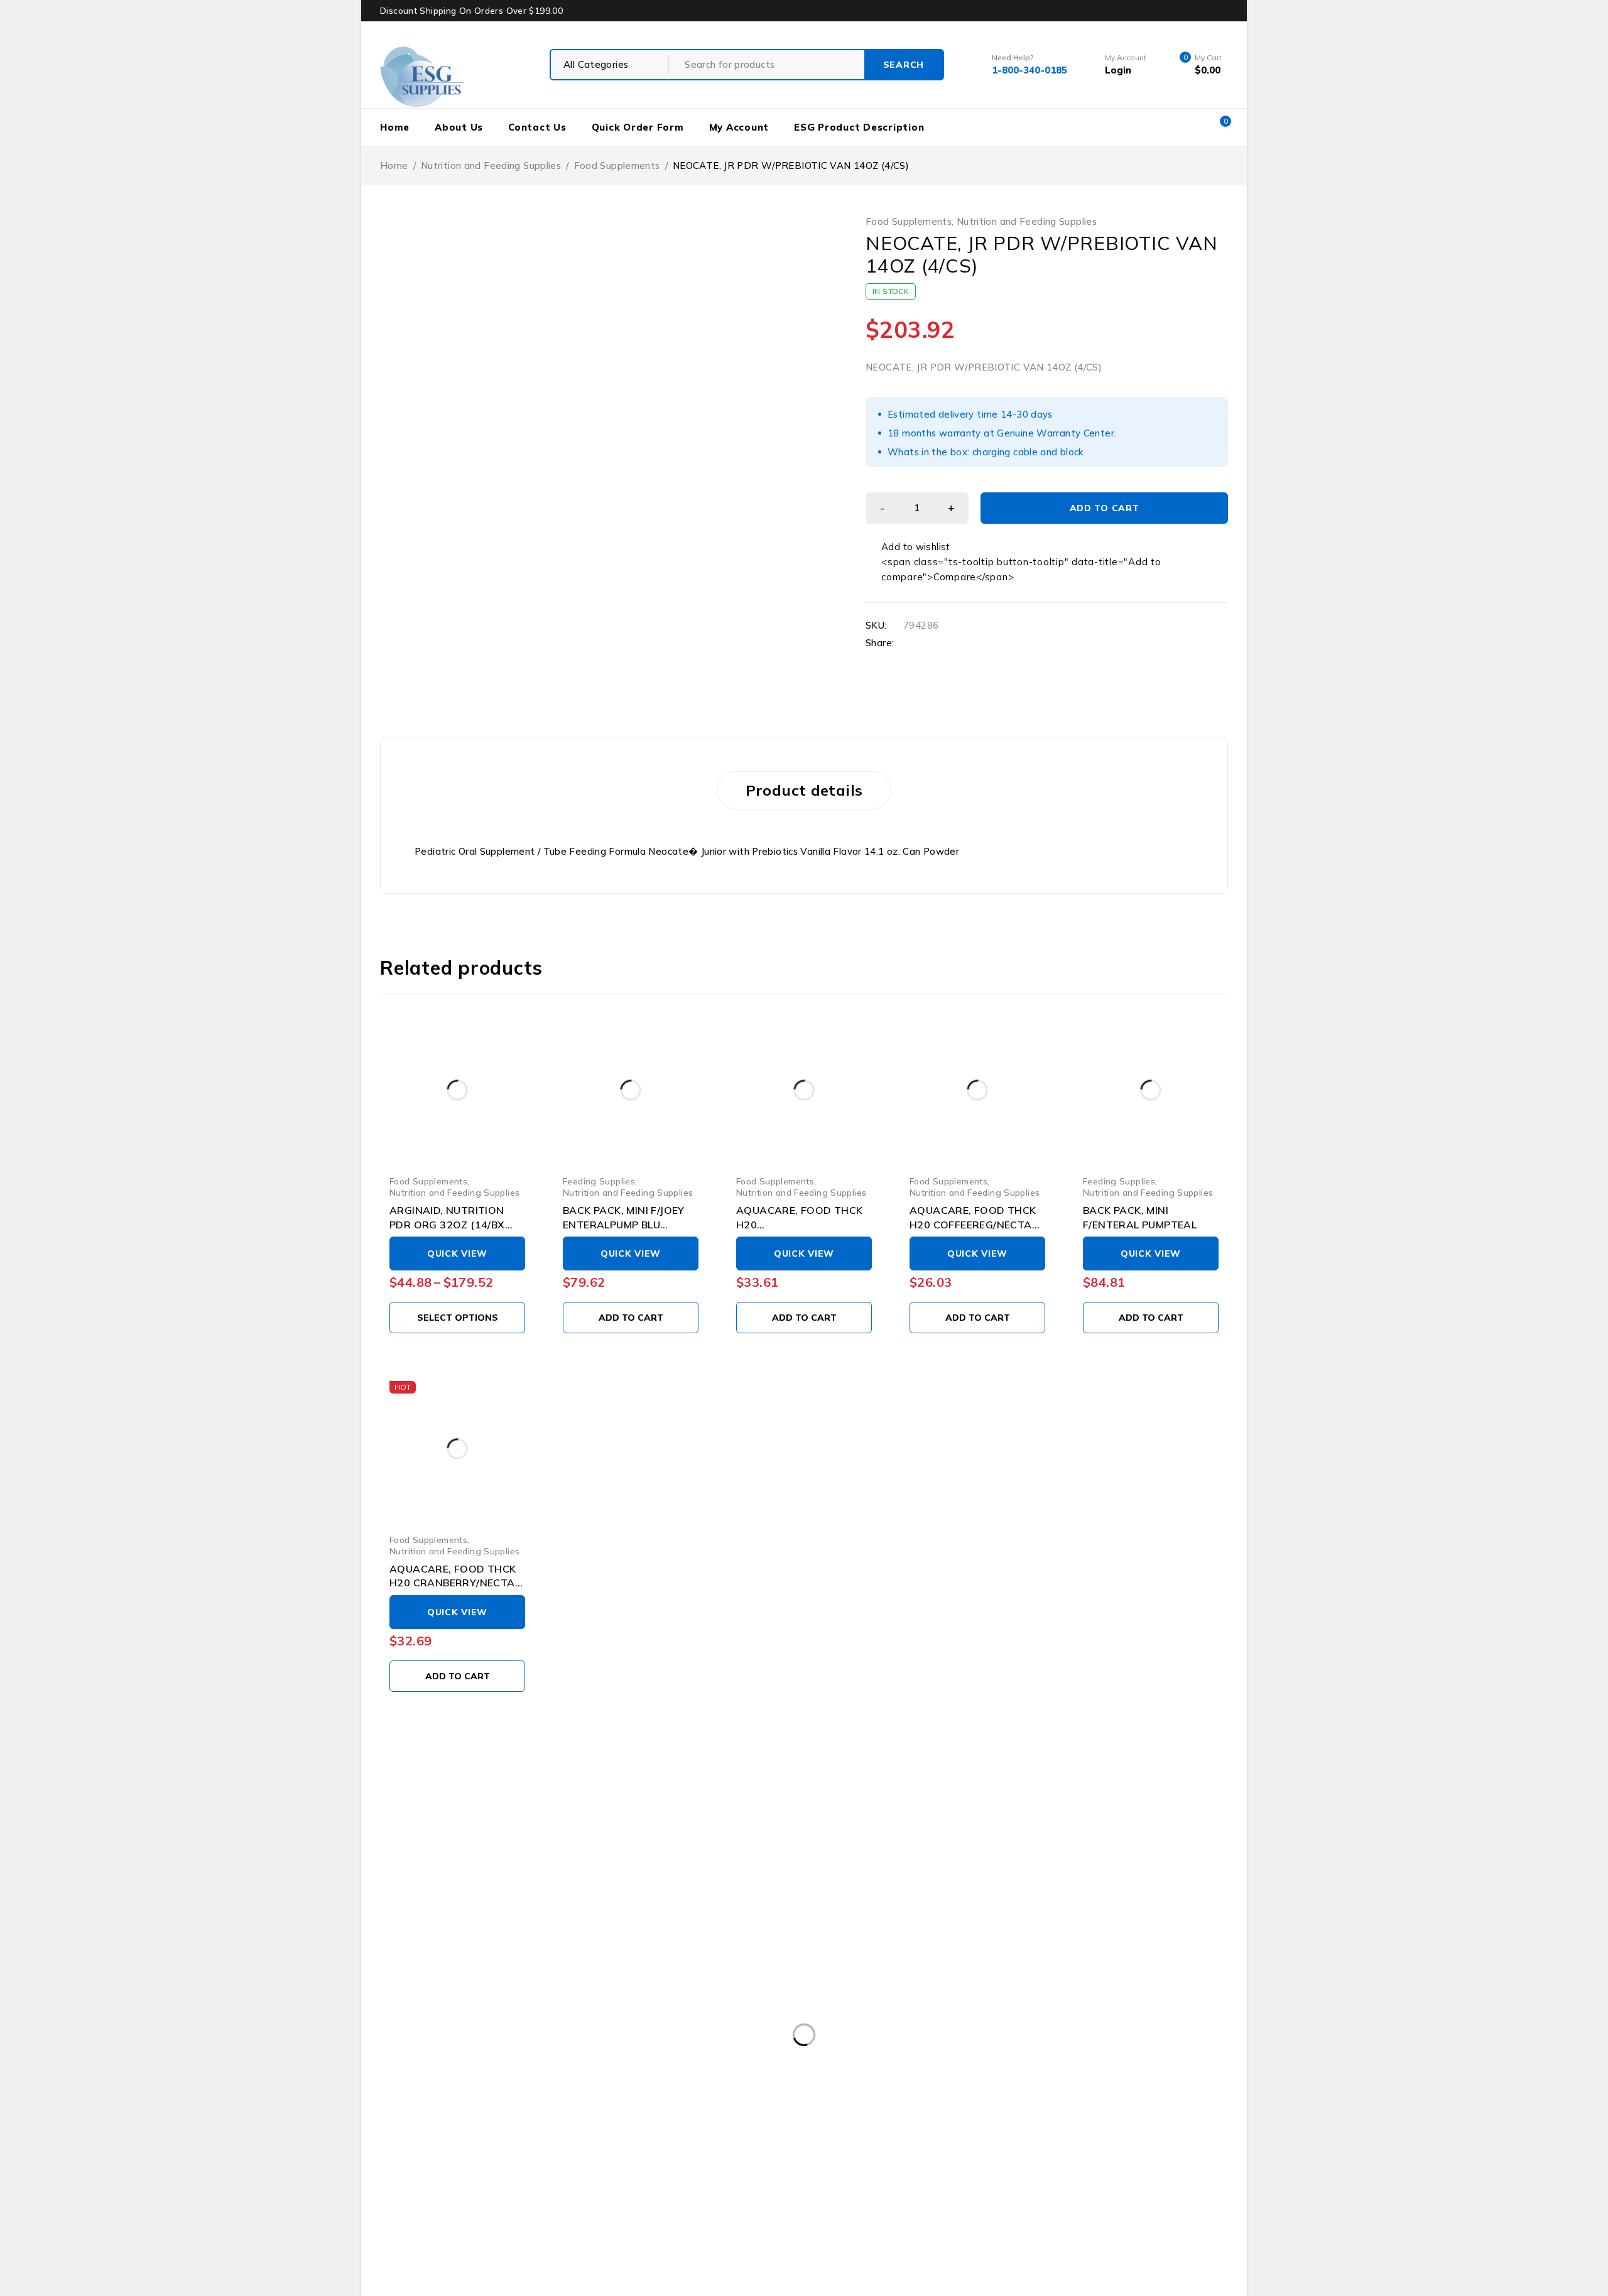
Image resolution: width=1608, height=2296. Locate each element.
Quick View (457, 1254)
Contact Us (537, 127)
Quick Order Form (638, 127)
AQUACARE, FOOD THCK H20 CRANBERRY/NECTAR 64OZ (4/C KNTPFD (456, 1583)
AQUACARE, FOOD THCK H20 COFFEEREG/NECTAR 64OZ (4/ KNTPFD (974, 1224)
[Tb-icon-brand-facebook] (396, 2122)
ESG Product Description (859, 127)
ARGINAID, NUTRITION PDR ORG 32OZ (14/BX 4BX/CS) (447, 1224)
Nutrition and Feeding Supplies (491, 165)
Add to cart (1105, 508)
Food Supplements (617, 165)
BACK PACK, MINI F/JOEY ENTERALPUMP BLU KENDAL (624, 1224)
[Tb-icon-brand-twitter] (442, 2122)
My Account (739, 127)
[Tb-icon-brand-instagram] (489, 2122)
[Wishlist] (909, 547)
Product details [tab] (804, 790)
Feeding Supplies (599, 1181)
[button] (631, 1318)
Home (395, 127)
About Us (459, 127)
